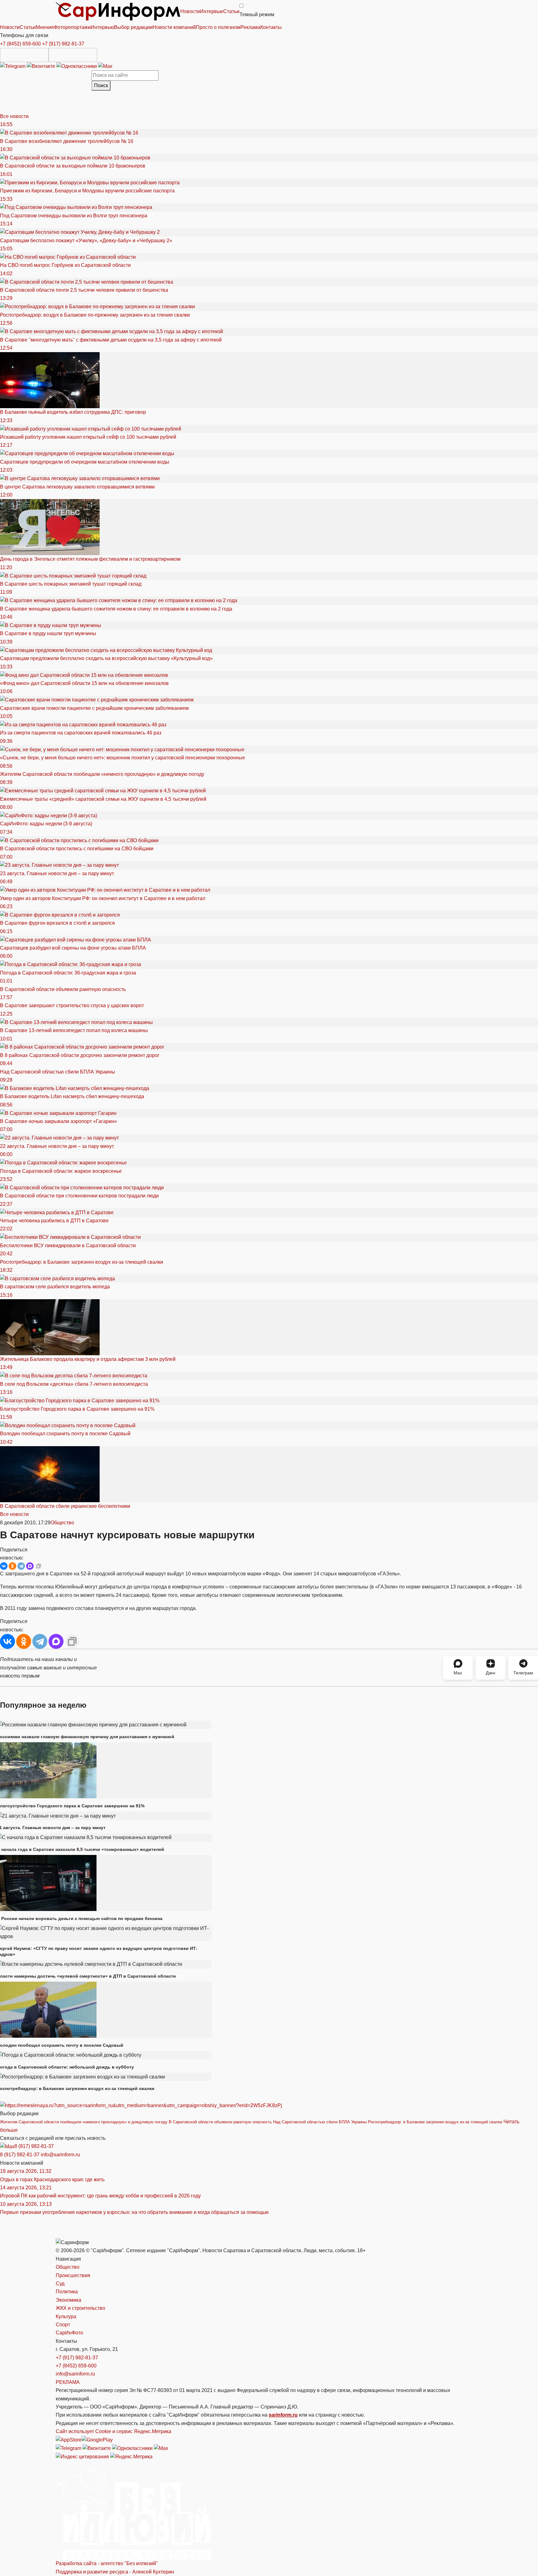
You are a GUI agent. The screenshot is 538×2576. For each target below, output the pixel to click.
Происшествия (73, 2275)
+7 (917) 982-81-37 (63, 44)
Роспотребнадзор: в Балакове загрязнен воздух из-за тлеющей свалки (435, 2122)
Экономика (68, 2300)
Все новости (14, 116)
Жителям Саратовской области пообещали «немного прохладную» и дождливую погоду (84, 2122)
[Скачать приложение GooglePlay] (73, 55)
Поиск (101, 85)
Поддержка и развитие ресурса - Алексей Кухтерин (115, 2572)
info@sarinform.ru (60, 2155)
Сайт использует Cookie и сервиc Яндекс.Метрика (113, 2431)
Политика (67, 2292)
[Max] (105, 66)
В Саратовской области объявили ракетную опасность (220, 2122)
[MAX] (30, 1566)
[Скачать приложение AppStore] (24, 55)
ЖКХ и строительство (80, 2308)
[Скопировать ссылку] (39, 1566)
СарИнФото (69, 2333)
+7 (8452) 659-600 (20, 44)
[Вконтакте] (42, 66)
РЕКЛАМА (68, 2382)
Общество (62, 1523)
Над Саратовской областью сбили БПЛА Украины (320, 2122)
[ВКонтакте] (4, 1566)
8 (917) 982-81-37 (34, 2146)
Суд (60, 2283)
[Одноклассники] (77, 66)
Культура (66, 2317)
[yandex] (82, 2456)
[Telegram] (13, 66)
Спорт (63, 2325)
